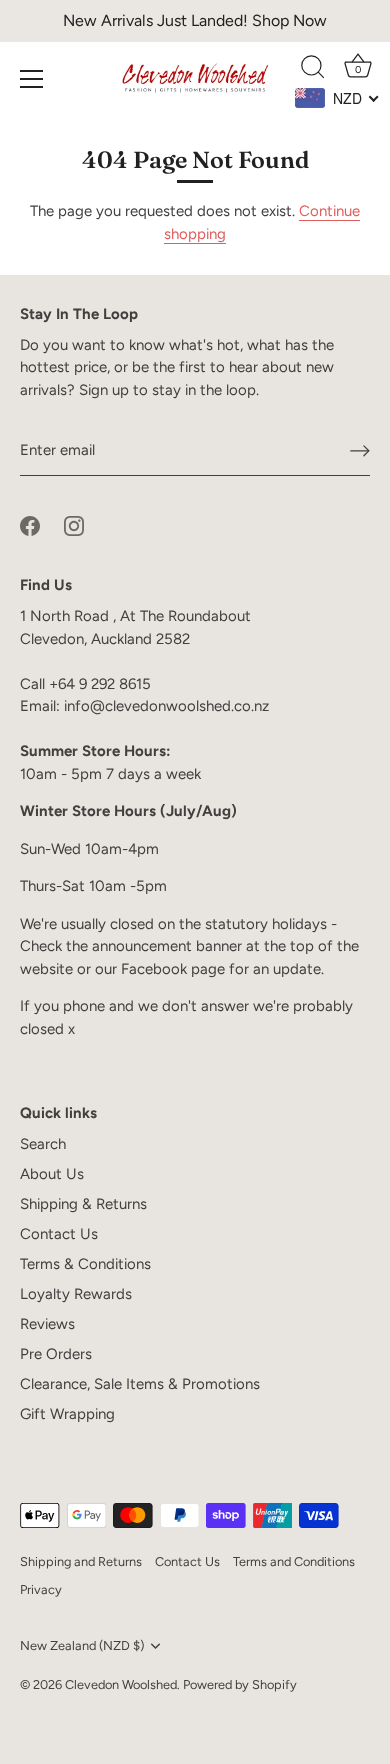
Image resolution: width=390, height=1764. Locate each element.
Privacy (41, 1589)
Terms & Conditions (85, 1264)
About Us (52, 1174)
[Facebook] (30, 525)
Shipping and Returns (81, 1561)
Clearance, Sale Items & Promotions (140, 1384)
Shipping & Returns (83, 1204)
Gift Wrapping (67, 1414)
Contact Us (59, 1234)
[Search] (313, 70)
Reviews (47, 1324)
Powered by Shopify (240, 1684)
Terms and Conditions (294, 1561)
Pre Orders (56, 1354)
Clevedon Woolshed (121, 1684)
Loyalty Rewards (76, 1294)
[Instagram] (74, 525)
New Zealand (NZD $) (82, 1645)
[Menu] (32, 79)
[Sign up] (360, 451)
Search (43, 1144)
